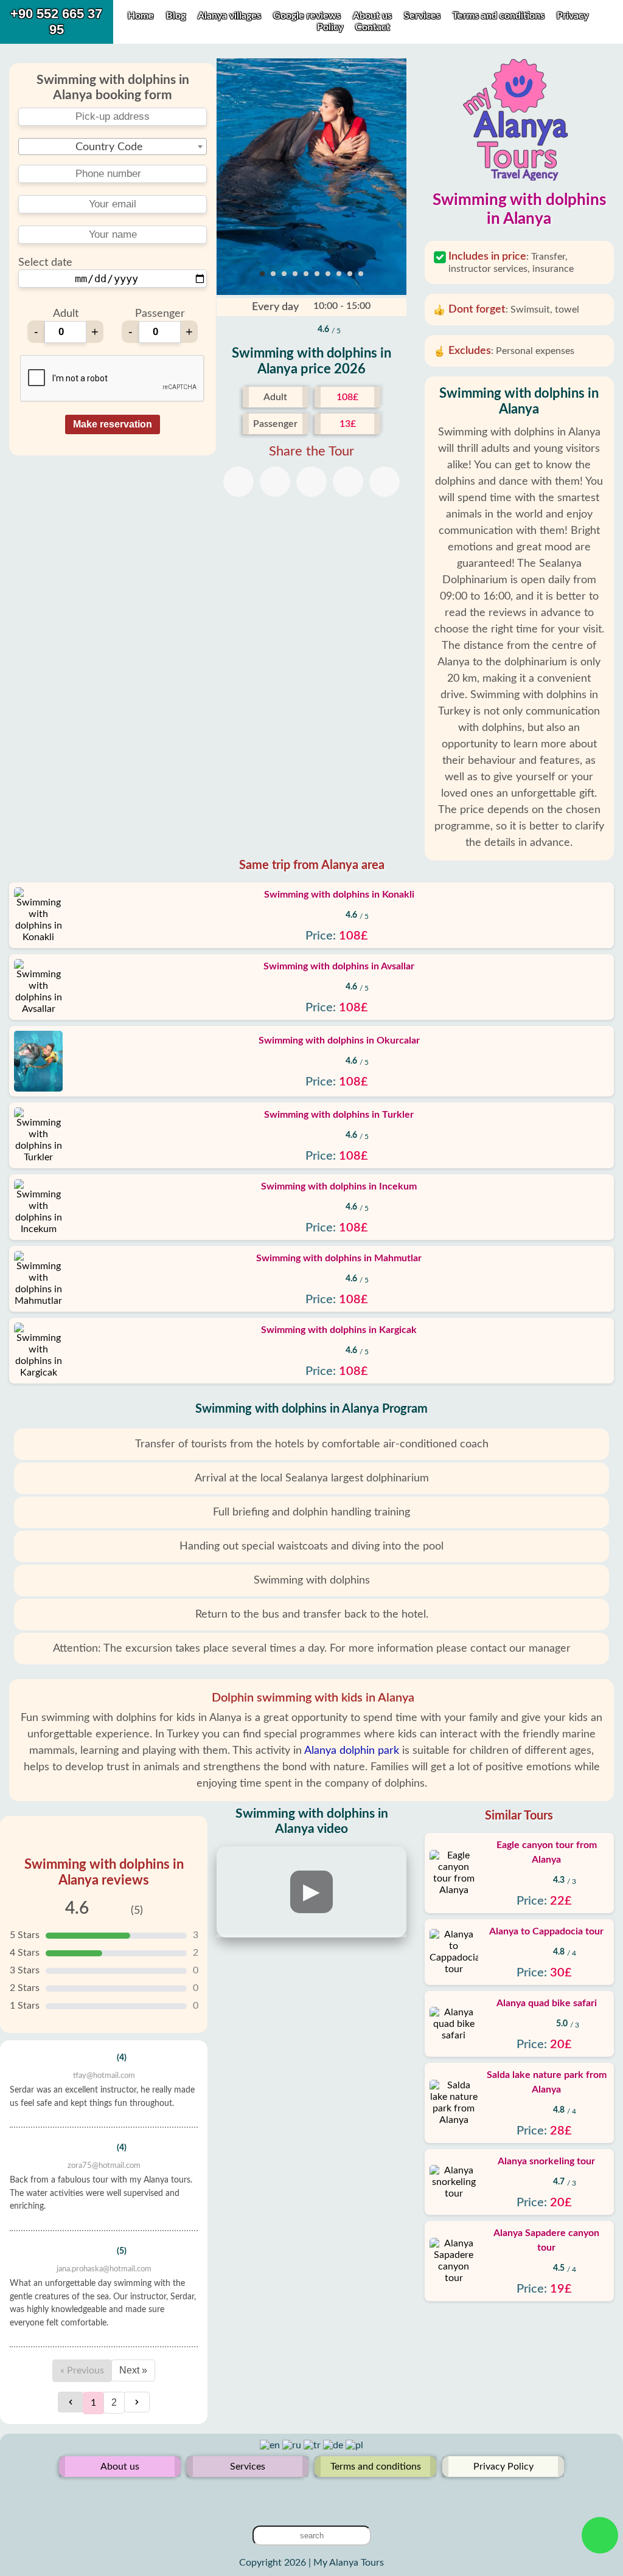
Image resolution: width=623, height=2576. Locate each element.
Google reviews (307, 16)
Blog (176, 16)
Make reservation (113, 424)
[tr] (313, 2445)
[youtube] (311, 2496)
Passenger (160, 314)
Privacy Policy (503, 2467)
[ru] (293, 2445)
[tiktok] (331, 2496)
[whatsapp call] (600, 2535)
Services (423, 16)
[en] (271, 2445)
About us (374, 16)
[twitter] (292, 2496)
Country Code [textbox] (109, 147)
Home (141, 16)
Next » (133, 2370)
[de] (334, 2445)
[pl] (354, 2445)
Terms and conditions (500, 16)
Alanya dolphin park (352, 1751)
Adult (66, 314)
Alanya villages (229, 16)
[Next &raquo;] (137, 2402)
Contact (373, 27)
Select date (45, 263)
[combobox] (113, 147)
